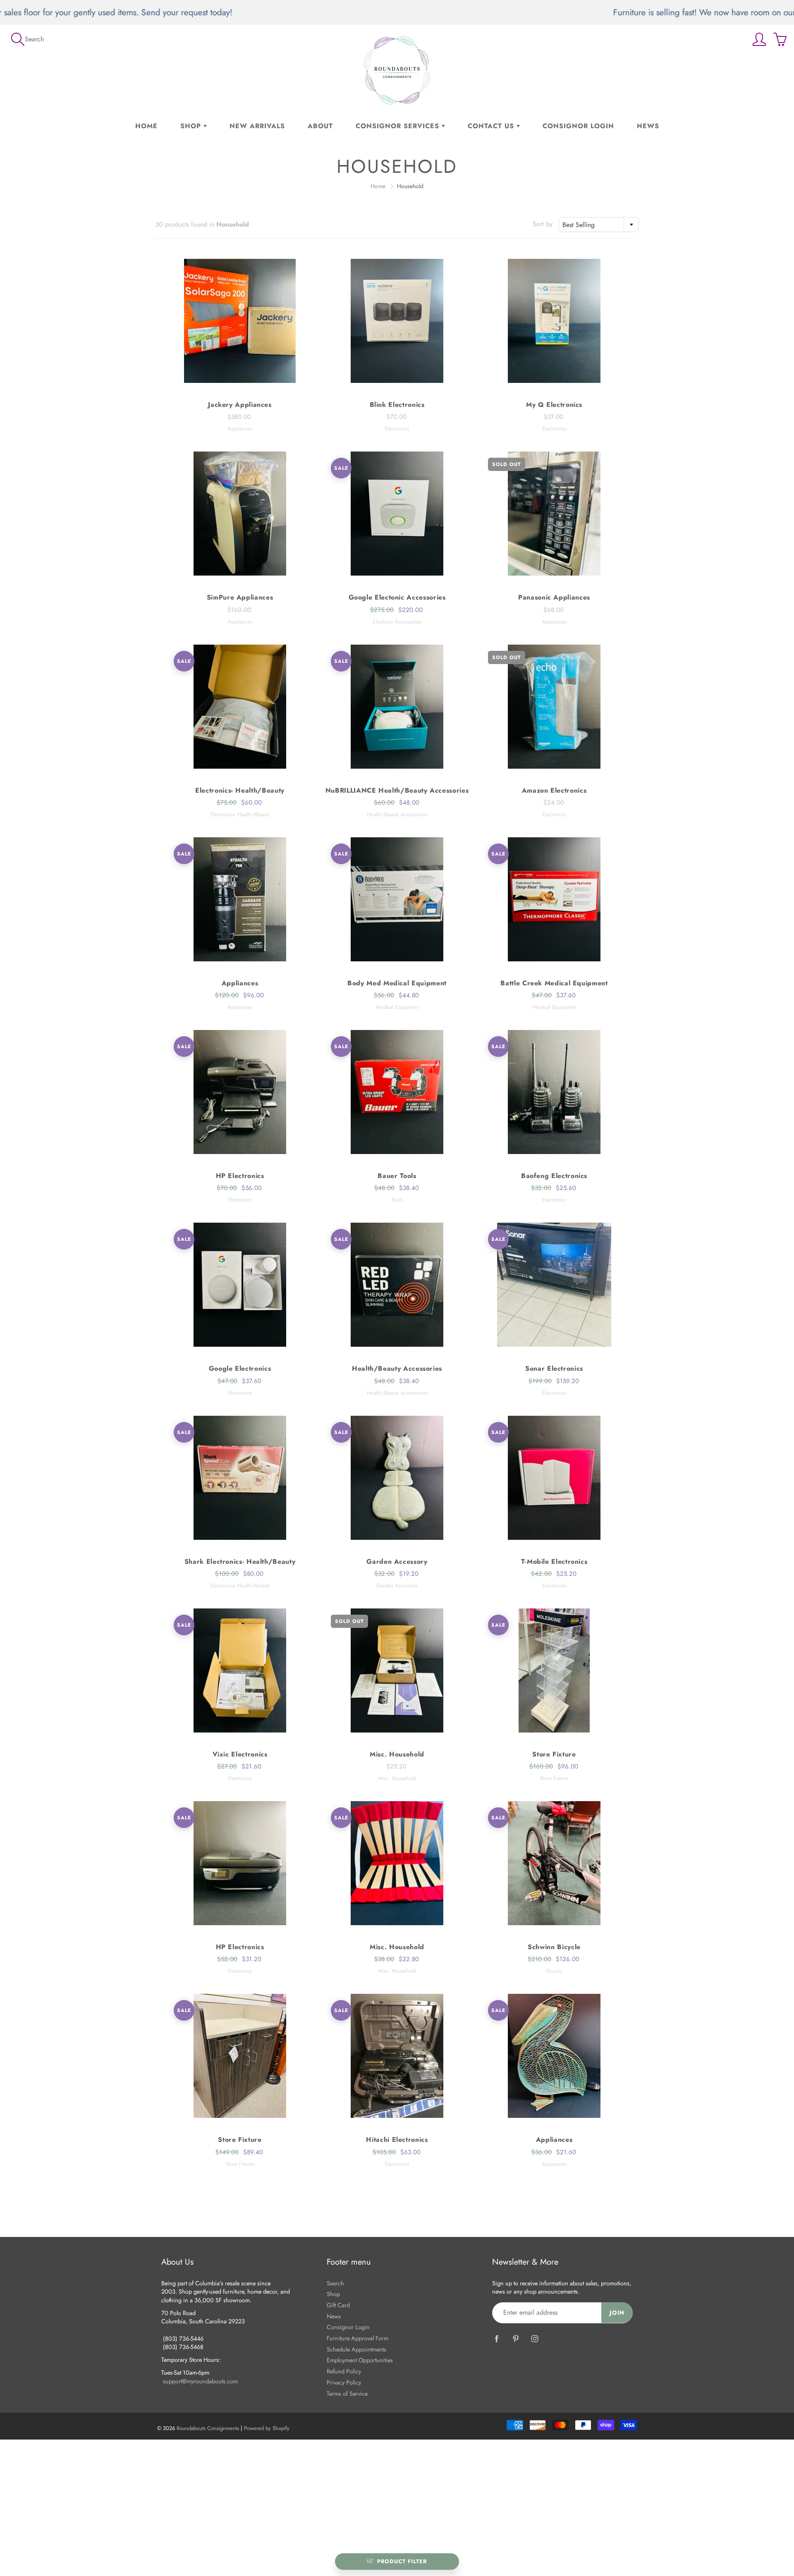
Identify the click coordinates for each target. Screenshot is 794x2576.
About (320, 126)
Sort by (543, 224)
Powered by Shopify (267, 2428)
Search (335, 2283)
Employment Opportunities (360, 2360)
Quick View (240, 321)
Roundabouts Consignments (208, 2428)
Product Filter (402, 2561)
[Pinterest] (515, 2339)
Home (146, 126)
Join (617, 2313)
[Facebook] (496, 2339)
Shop (192, 126)
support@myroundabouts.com (200, 2381)
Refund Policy (344, 2371)
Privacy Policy (344, 2382)
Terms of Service (347, 2393)
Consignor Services (399, 126)
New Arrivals (257, 126)
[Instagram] (535, 2339)
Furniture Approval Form (358, 2338)
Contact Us (492, 126)
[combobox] (599, 225)
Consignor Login (578, 126)
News (648, 126)
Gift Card (338, 2305)
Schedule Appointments (356, 2349)
